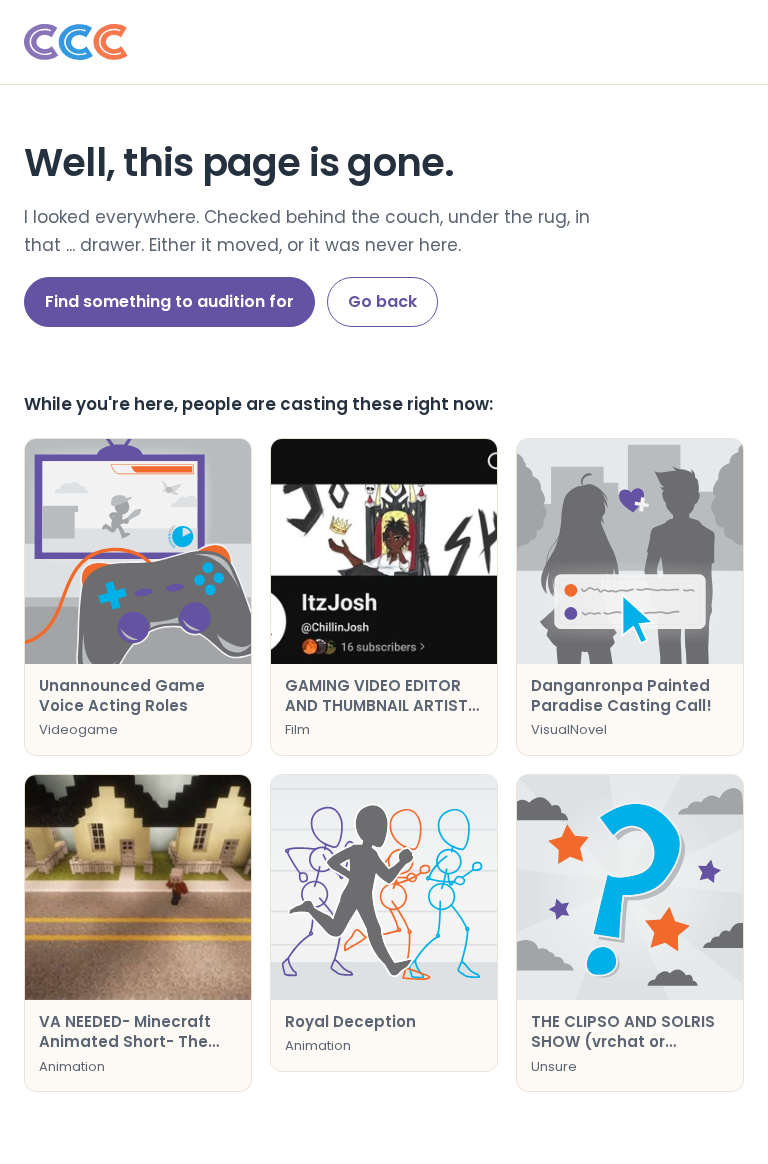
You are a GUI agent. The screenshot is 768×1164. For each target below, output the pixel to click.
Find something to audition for (169, 301)
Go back (382, 301)
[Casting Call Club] (384, 42)
